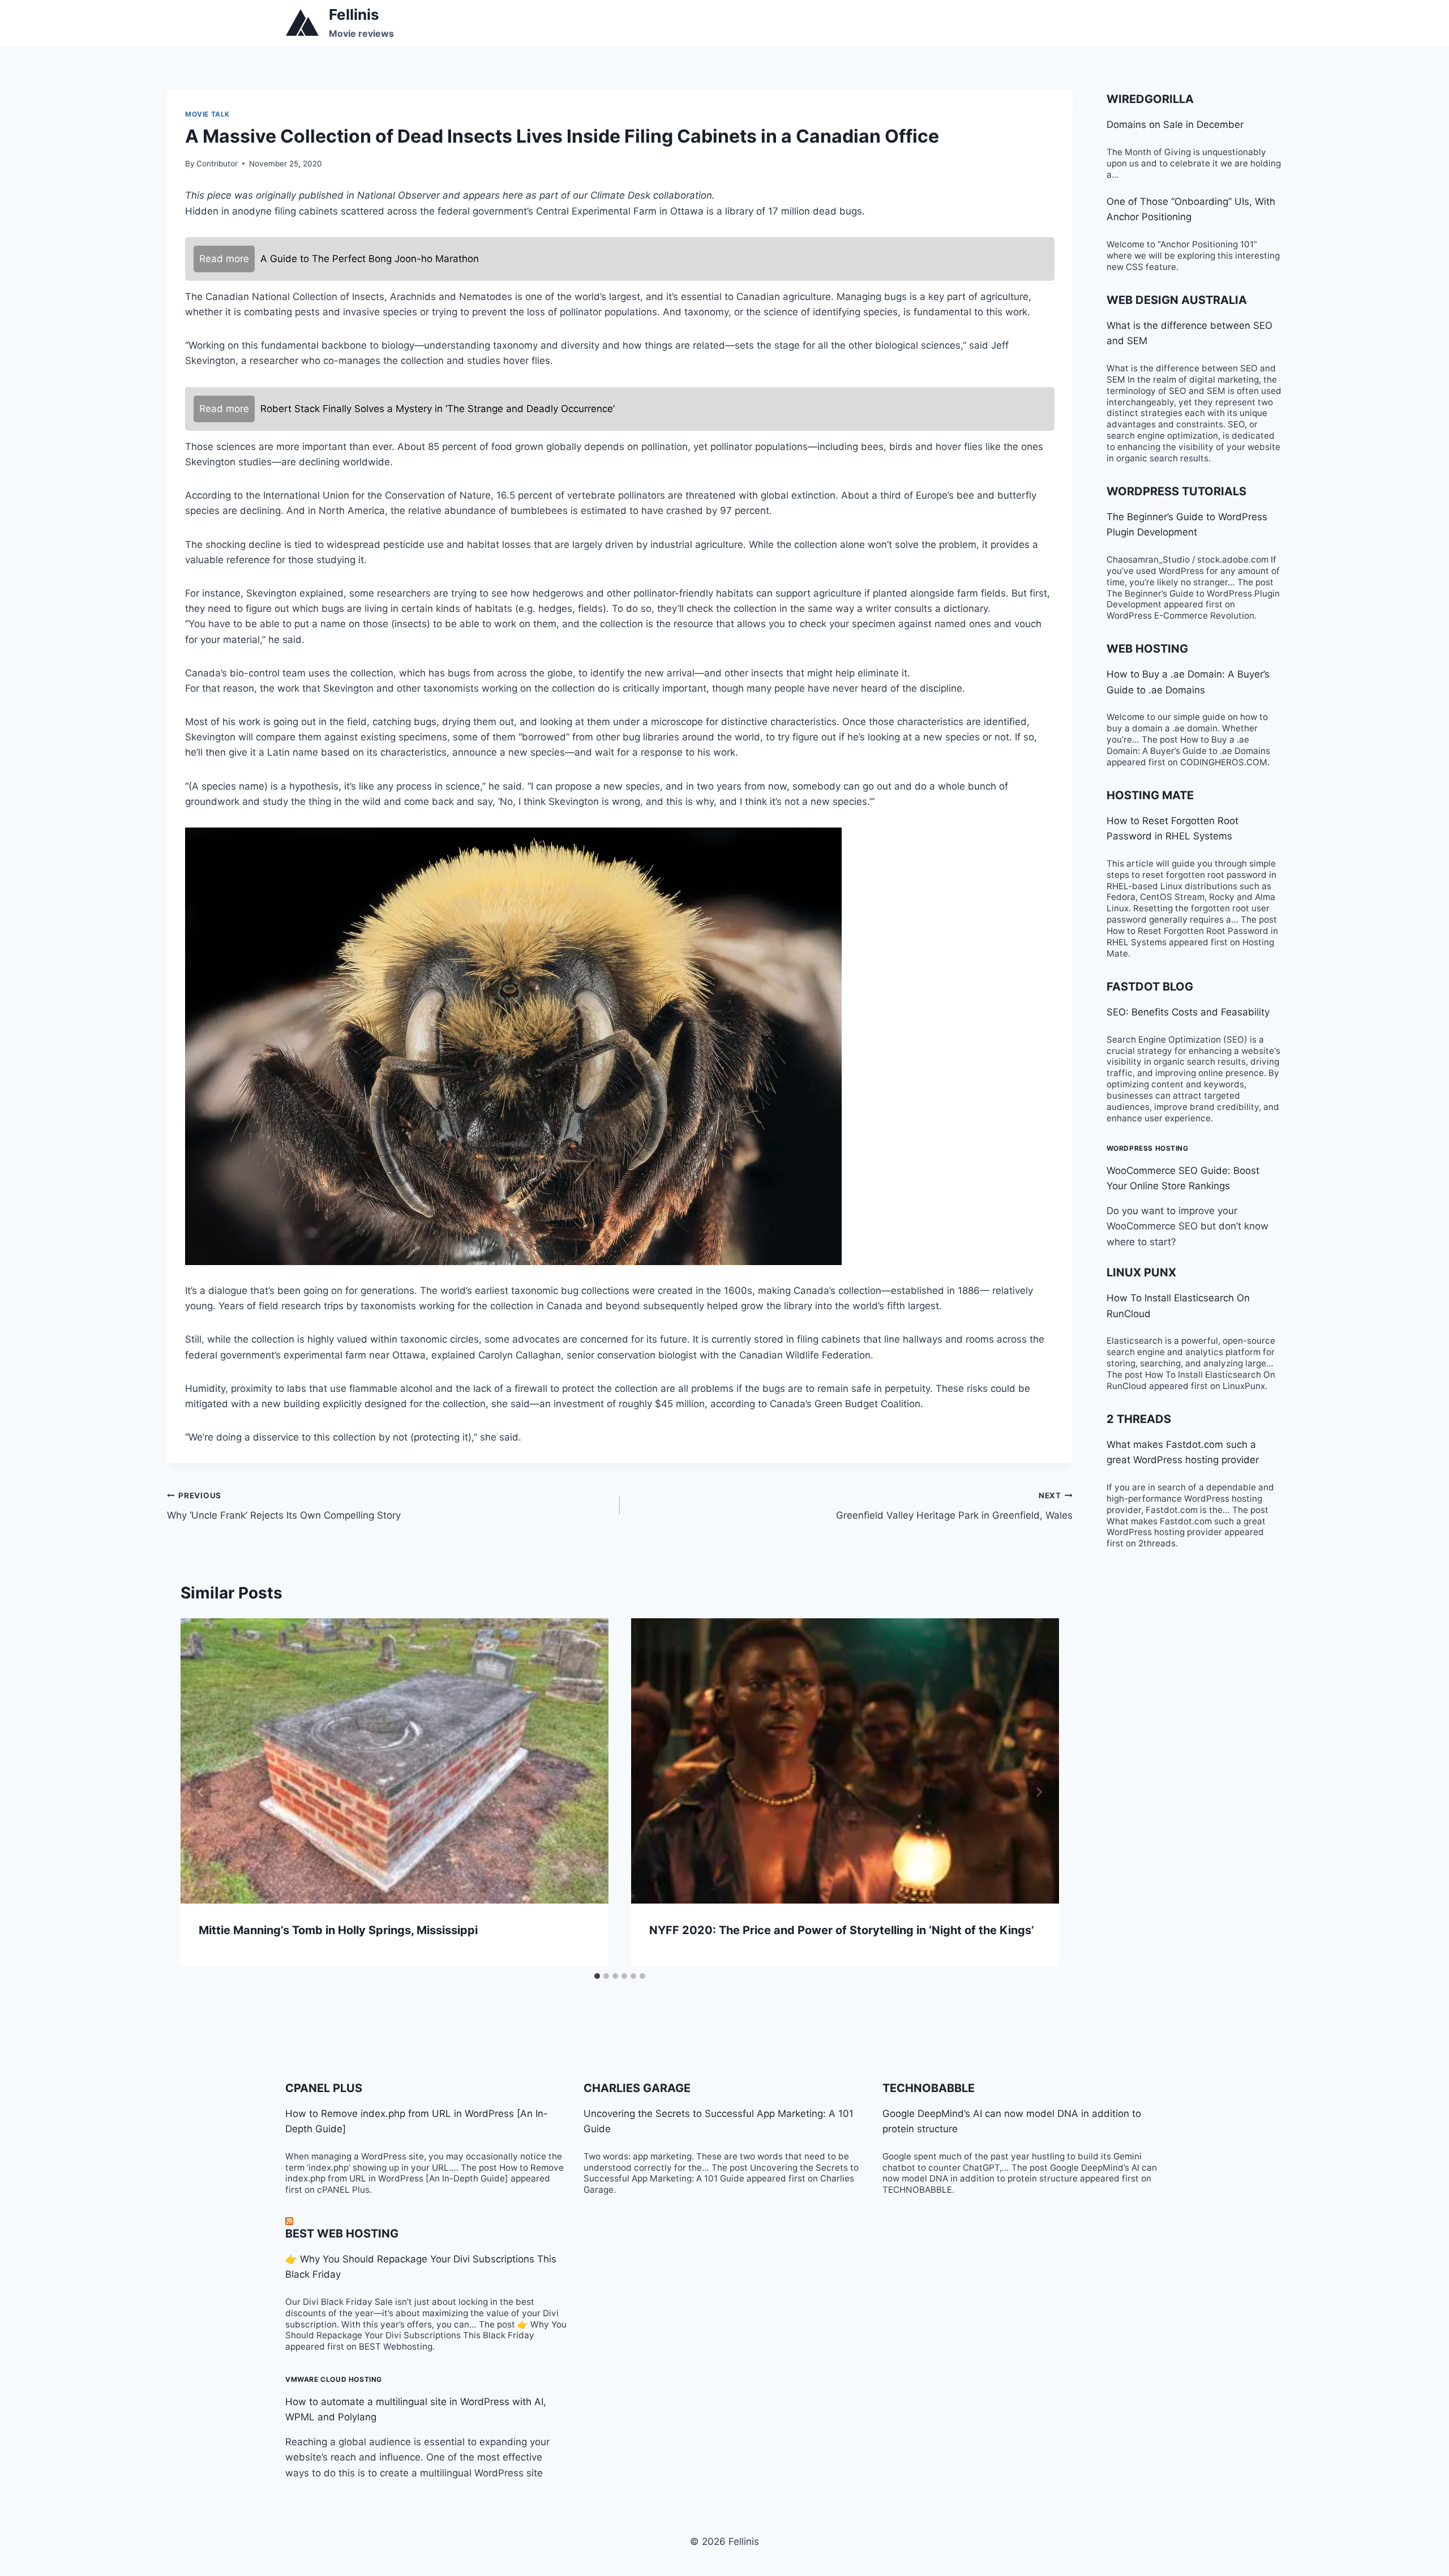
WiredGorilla (1150, 99)
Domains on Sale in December (1175, 125)
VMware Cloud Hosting (334, 2379)
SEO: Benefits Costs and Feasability (1188, 1012)
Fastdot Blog (1150, 987)
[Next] (1039, 1792)
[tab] (597, 1976)
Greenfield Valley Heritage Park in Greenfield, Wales (954, 1506)
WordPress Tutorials (1176, 491)
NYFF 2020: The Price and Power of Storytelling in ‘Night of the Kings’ (842, 1930)
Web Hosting (1147, 649)
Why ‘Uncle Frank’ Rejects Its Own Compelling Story (284, 1506)
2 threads (1139, 1419)
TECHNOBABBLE (929, 2088)
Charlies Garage (637, 2088)
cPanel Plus (324, 2088)
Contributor (217, 164)
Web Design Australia (1177, 300)
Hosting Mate (1150, 795)
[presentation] (395, 1761)
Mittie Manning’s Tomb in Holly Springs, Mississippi (338, 1930)
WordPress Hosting (1148, 1148)
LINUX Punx (1141, 1272)
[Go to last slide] (201, 1792)
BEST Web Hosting (342, 2234)
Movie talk (207, 114)
